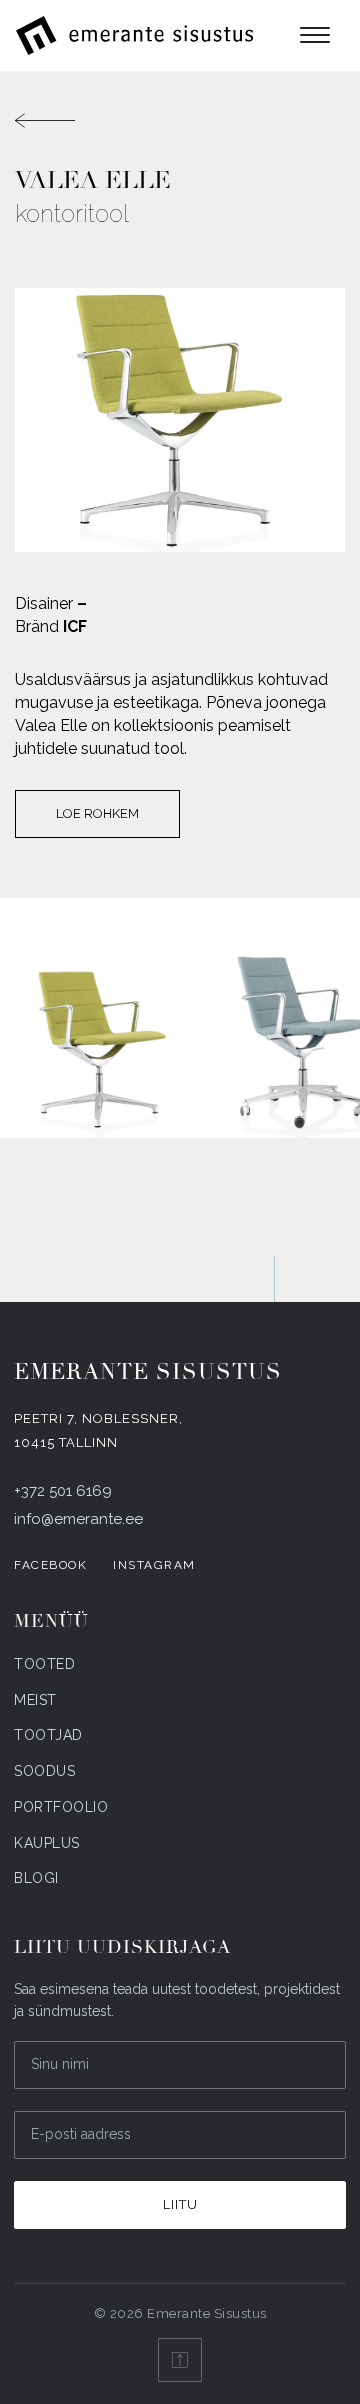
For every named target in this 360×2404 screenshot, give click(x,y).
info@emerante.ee (78, 1519)
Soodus (44, 1771)
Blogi (36, 1878)
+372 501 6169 (63, 1491)
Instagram (154, 1565)
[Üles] (180, 2360)
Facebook (50, 1565)
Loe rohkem (97, 813)
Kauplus (47, 1843)
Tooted (44, 1664)
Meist (35, 1700)
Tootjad (48, 1735)
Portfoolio (61, 1807)
